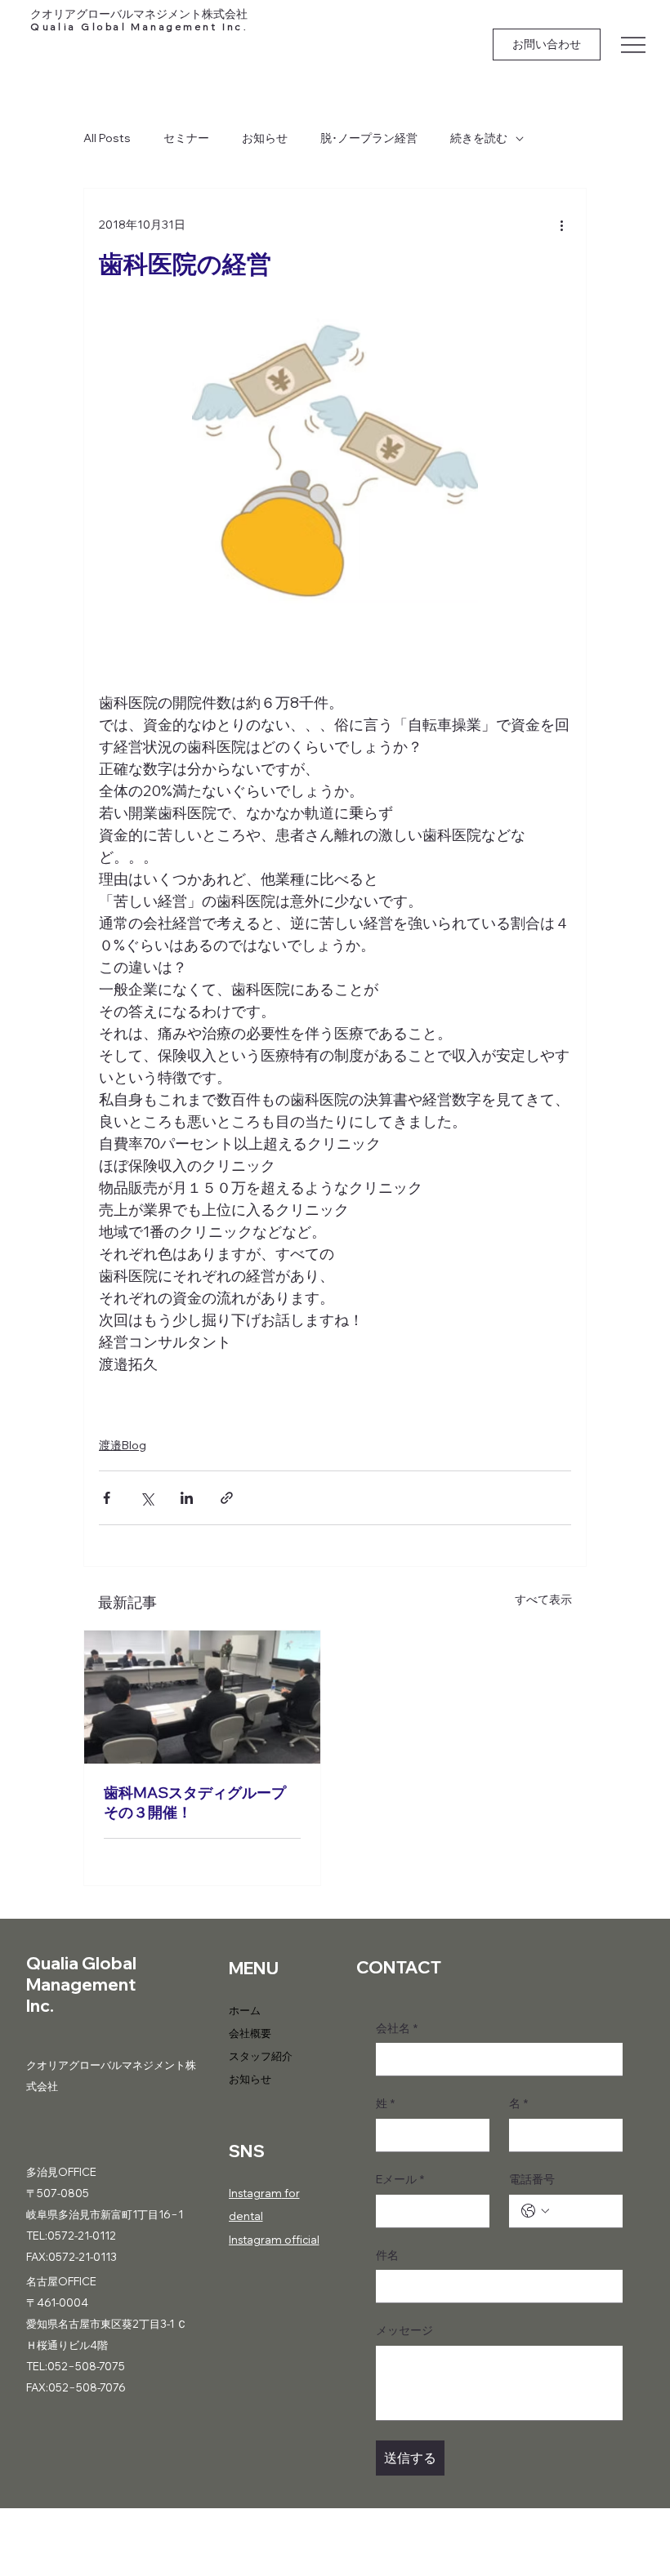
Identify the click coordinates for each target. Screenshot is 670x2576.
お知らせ (265, 138)
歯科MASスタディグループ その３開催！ (195, 1802)
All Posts (107, 138)
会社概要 (250, 2033)
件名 (387, 2255)
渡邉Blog (123, 1445)
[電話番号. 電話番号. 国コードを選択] (535, 2211)
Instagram (255, 2193)
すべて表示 (543, 1599)
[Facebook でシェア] (107, 1498)
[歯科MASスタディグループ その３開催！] (202, 1697)
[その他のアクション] (561, 225)
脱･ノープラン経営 (369, 138)
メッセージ (404, 2330)
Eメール (400, 2179)
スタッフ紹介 (261, 2056)
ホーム (245, 2010)
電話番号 (532, 2179)
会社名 (397, 2028)
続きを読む (479, 138)
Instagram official (274, 2240)
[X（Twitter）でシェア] (147, 1498)
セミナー (186, 138)
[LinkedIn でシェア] (187, 1498)
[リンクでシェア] (227, 1498)
